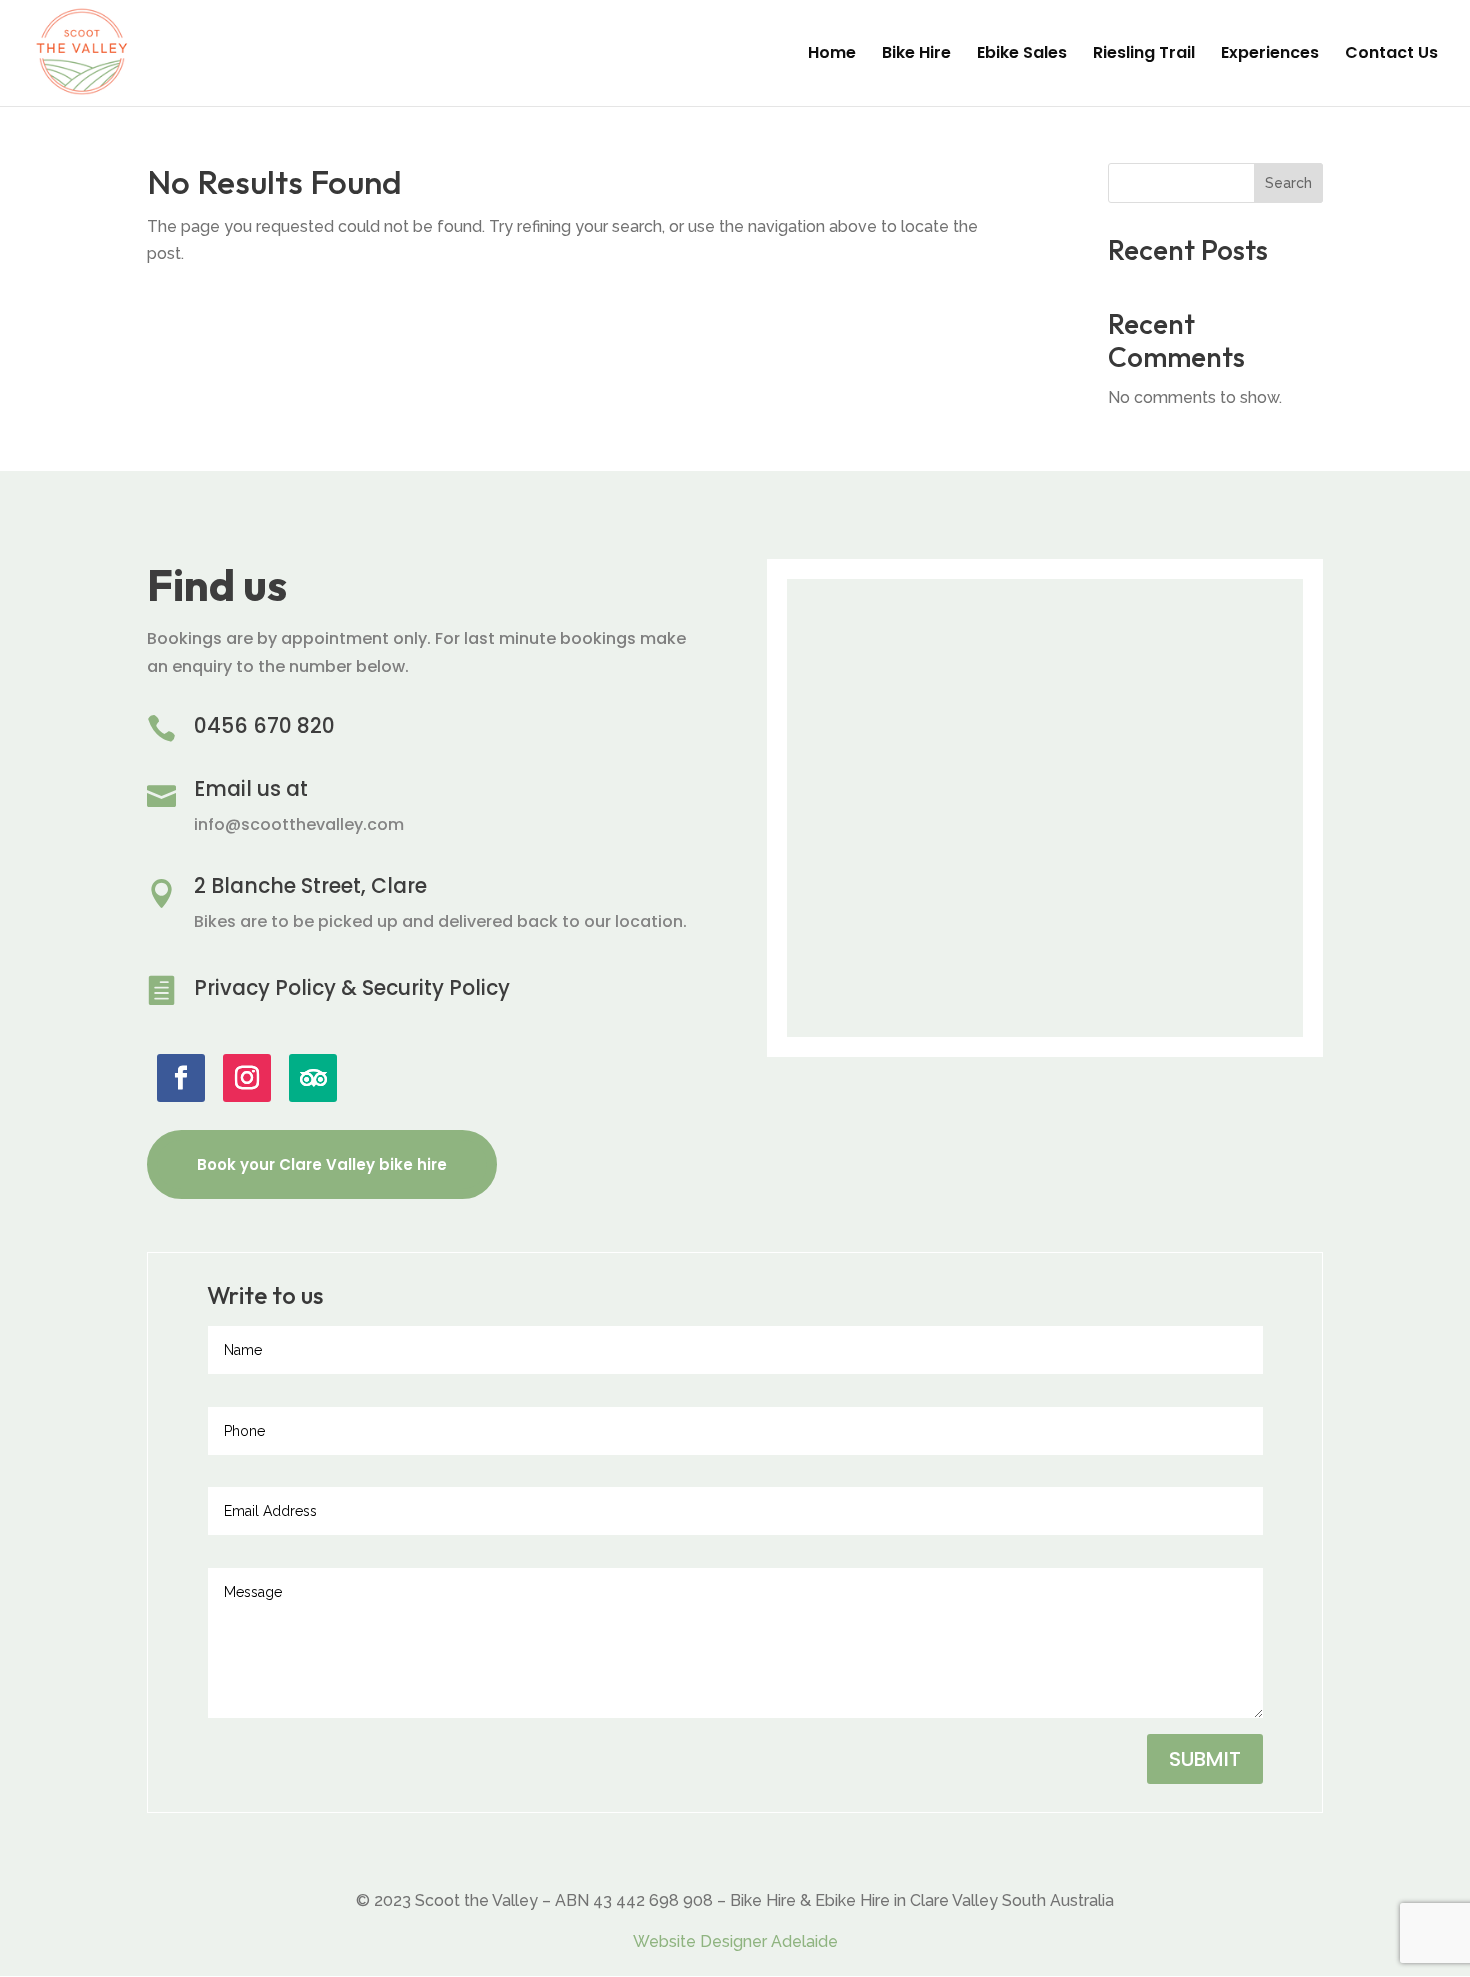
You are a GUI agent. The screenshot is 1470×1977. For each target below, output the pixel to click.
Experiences (1270, 55)
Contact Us (1391, 55)
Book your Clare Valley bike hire (322, 1164)
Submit (1205, 1759)
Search (1288, 183)
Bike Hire (916, 55)
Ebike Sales (1022, 55)
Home (832, 55)
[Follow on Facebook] (181, 1078)
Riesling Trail (1144, 55)
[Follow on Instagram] (247, 1078)
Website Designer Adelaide (735, 1941)
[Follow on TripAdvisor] (313, 1078)
